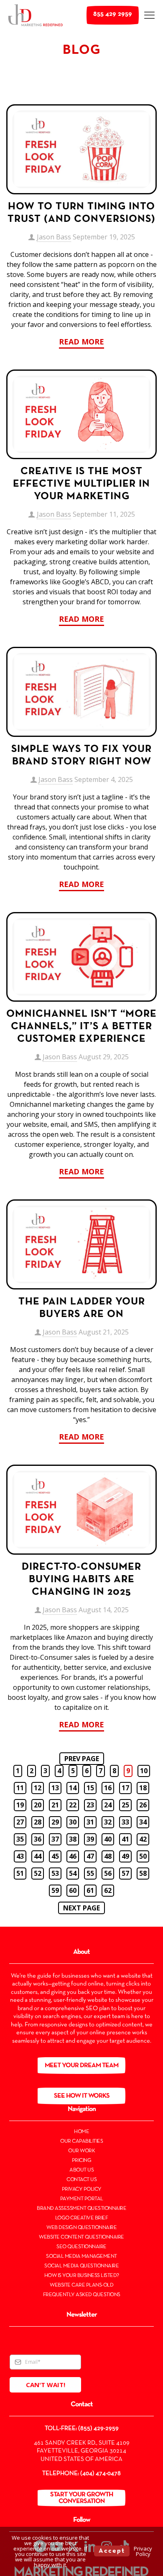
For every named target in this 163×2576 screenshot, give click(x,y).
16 (108, 1788)
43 (20, 1856)
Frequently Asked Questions (82, 2295)
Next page (81, 1908)
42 (143, 1839)
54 (73, 1873)
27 (20, 1822)
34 (143, 1822)
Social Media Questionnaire (81, 2266)
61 (90, 1890)
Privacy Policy (82, 2189)
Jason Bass (54, 237)
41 (125, 1839)
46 (73, 1856)
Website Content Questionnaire (81, 2237)
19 (20, 1805)
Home (81, 2132)
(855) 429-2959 (98, 2428)
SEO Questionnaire (81, 2247)
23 (90, 1805)
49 (125, 1856)
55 (90, 1873)
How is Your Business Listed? (82, 2276)
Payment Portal (82, 2199)
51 (20, 1873)
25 (125, 1805)
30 (73, 1822)
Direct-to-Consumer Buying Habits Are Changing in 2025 (81, 1580)
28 (38, 1822)
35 (20, 1839)
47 (90, 1856)
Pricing (82, 2161)
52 (38, 1873)
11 (20, 1788)
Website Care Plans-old (81, 2285)
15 (90, 1788)
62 (108, 1890)
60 (73, 1890)
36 (38, 1839)
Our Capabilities (81, 2141)
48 (108, 1856)
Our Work (81, 2151)
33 (125, 1822)
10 (144, 1771)
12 (38, 1788)
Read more (81, 342)
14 (73, 1788)
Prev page (82, 1759)
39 (90, 1839)
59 (55, 1890)
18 (143, 1788)
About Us (81, 2170)
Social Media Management (81, 2257)
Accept (112, 2551)
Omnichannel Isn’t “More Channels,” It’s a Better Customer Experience (81, 1027)
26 (143, 1805)
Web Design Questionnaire (81, 2228)
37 (55, 1839)
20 (38, 1805)
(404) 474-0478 (101, 2473)
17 (125, 1788)
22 (73, 1805)
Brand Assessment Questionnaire (81, 2209)
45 (55, 1856)
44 (38, 1856)
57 (125, 1873)
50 (143, 1856)
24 (108, 1805)
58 (143, 1873)
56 (108, 1873)
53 (55, 1873)
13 (55, 1788)
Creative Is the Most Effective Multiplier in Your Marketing (81, 484)
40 (108, 1839)
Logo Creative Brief (82, 2218)
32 (108, 1822)
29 (55, 1822)
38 (73, 1839)
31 (90, 1822)
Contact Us (81, 2180)
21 (55, 1805)
